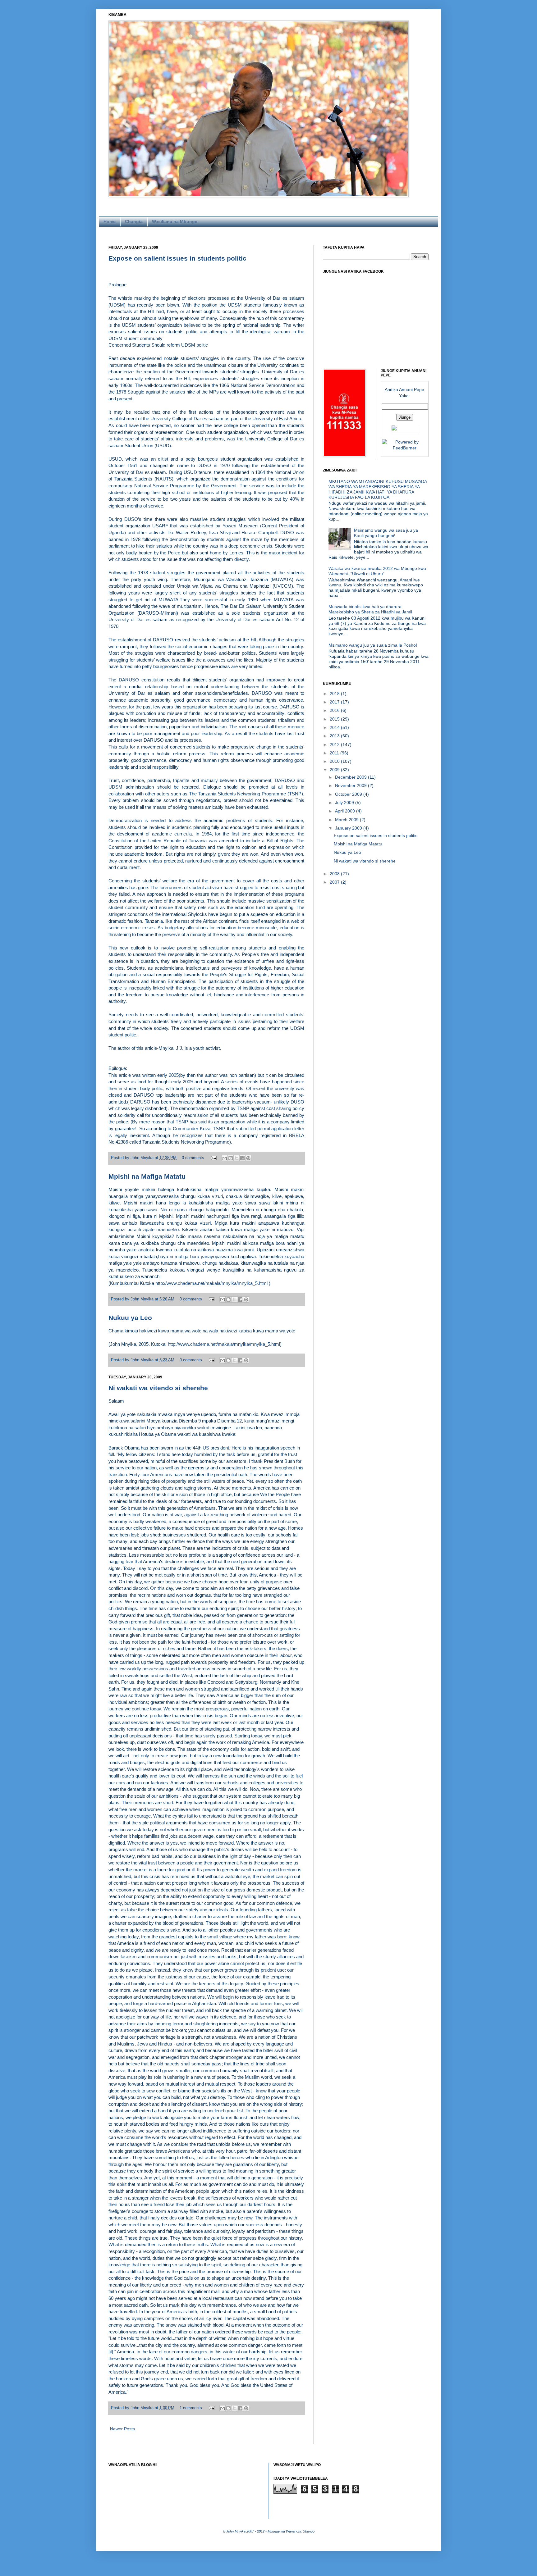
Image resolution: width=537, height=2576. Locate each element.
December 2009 (351, 777)
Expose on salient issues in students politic (177, 258)
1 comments (191, 2408)
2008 (335, 874)
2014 (335, 727)
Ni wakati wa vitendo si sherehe (158, 1388)
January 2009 (349, 828)
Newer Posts (122, 2429)
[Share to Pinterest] (248, 1158)
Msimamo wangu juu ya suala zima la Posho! (373, 645)
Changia (134, 221)
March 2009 (347, 820)
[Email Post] (213, 1158)
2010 (335, 761)
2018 (335, 694)
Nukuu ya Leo (130, 1318)
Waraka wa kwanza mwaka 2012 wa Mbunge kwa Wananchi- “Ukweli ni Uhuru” (377, 571)
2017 (335, 702)
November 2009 (351, 785)
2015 (335, 719)
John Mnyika (143, 1158)
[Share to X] (236, 1158)
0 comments (193, 1158)
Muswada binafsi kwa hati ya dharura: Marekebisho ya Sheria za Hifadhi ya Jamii (370, 609)
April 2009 (346, 811)
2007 (335, 882)
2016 (335, 710)
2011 (335, 753)
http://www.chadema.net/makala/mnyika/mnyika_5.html (211, 1283)
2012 (335, 744)
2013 (335, 736)
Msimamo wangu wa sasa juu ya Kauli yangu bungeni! (386, 533)
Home (110, 221)
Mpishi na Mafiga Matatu (147, 1176)
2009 (335, 770)
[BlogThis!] (231, 1158)
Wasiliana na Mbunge (175, 221)
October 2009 (349, 794)
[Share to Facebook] (242, 1158)
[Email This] (225, 1158)
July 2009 (345, 803)
